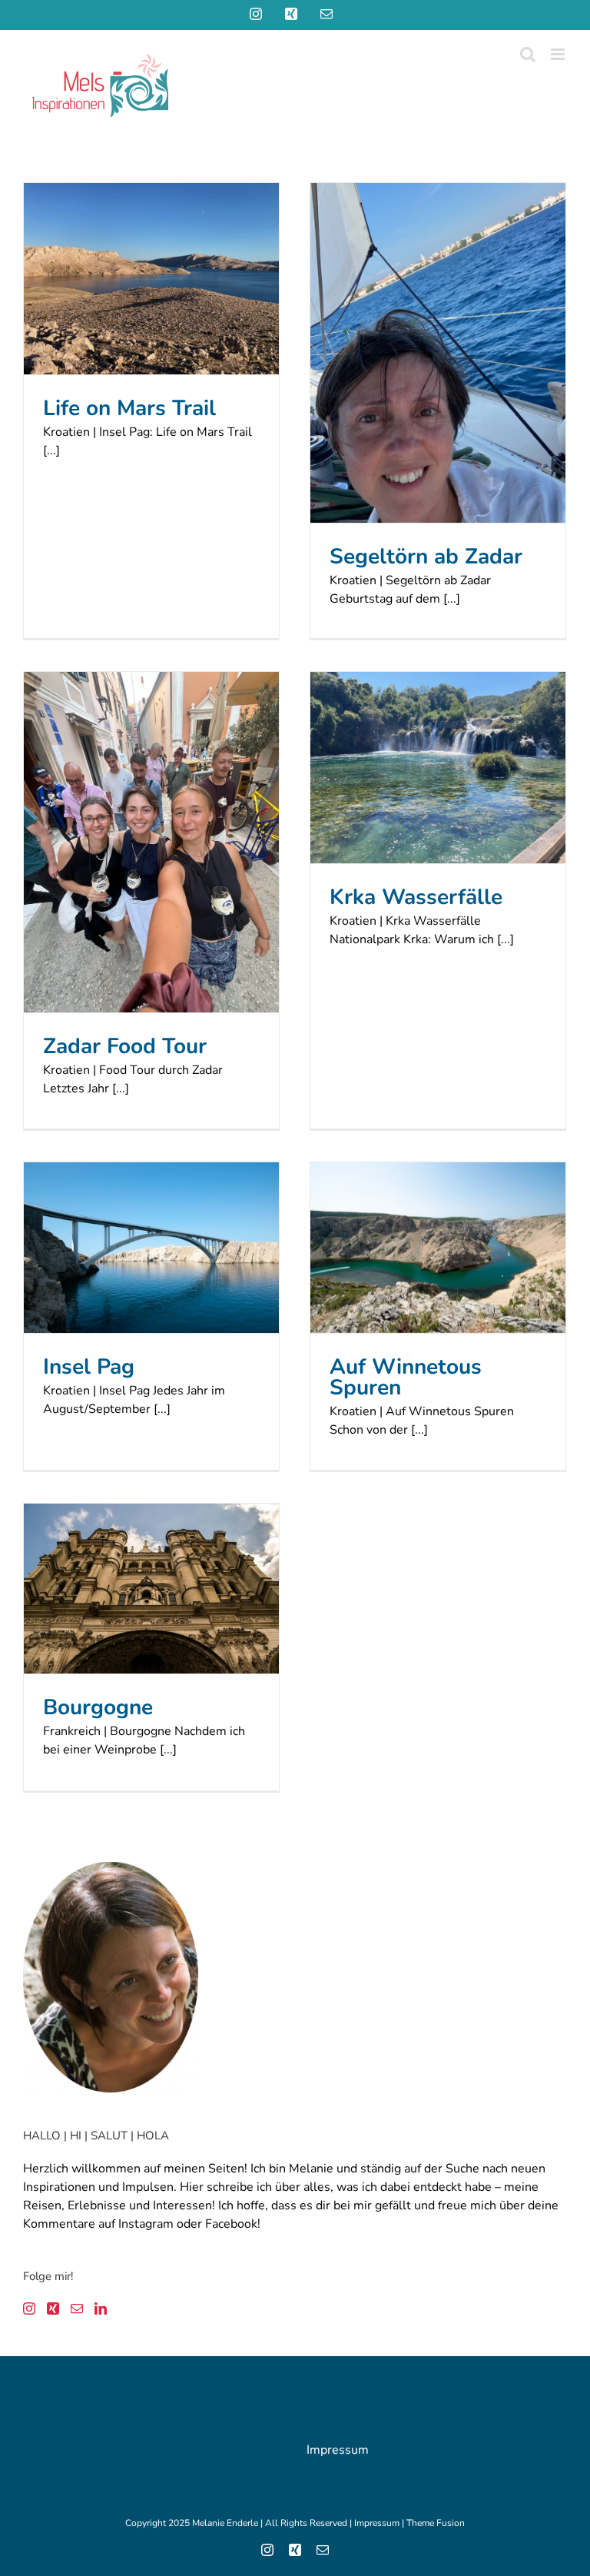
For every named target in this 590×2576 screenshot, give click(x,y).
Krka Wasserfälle (416, 897)
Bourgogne (98, 1707)
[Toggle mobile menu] (559, 54)
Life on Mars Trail (129, 408)
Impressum (338, 2450)
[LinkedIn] (101, 2308)
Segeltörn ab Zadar (426, 557)
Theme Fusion (436, 2523)
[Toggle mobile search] (528, 54)
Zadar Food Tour (125, 1046)
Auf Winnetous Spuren (406, 1377)
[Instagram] (29, 2308)
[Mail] (77, 2308)
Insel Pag (89, 1367)
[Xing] (53, 2308)
